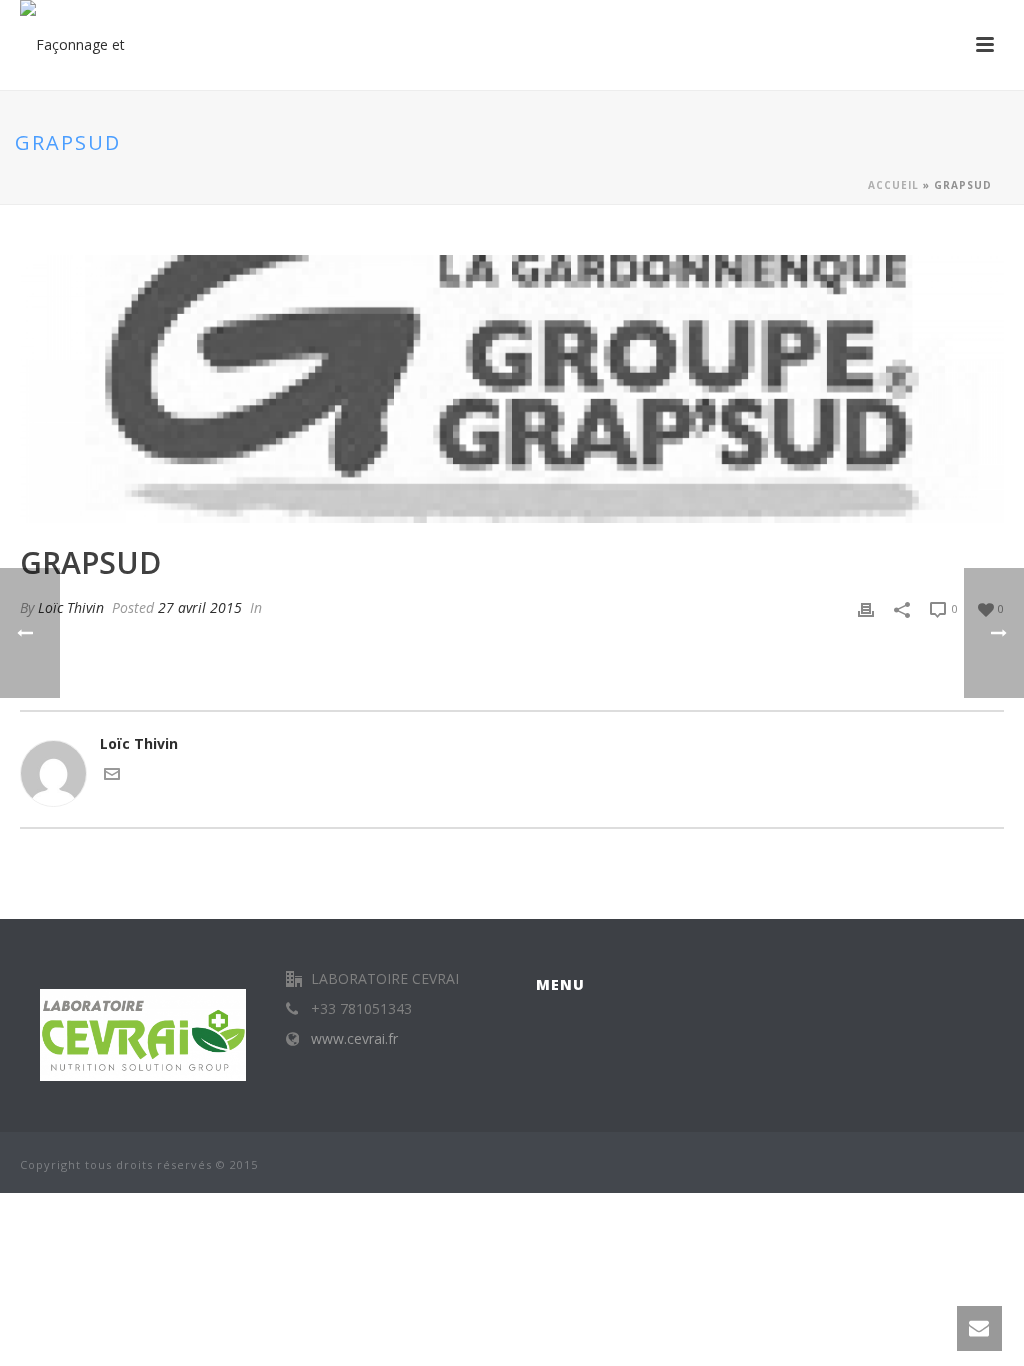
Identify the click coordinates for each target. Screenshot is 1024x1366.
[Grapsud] (512, 389)
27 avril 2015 (200, 607)
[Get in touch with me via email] (112, 776)
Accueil (893, 185)
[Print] (866, 607)
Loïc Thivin (71, 607)
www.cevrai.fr (354, 1039)
